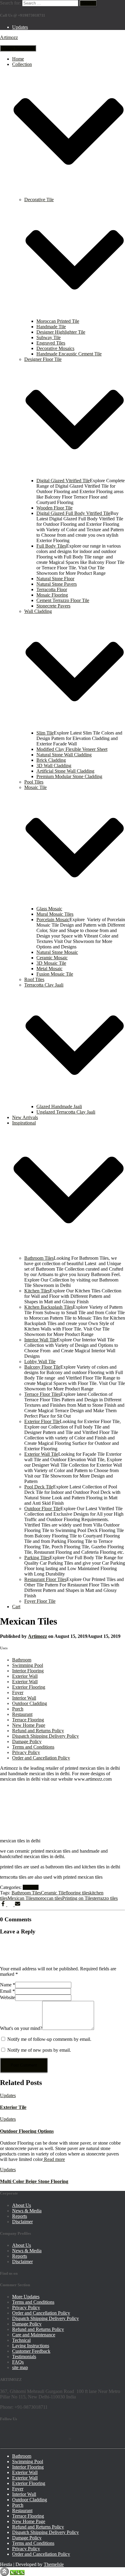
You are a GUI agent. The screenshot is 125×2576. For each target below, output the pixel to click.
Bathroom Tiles (39, 1258)
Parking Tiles (37, 1558)
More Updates (26, 2297)
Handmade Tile (51, 327)
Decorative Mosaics (55, 348)
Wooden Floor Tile (54, 508)
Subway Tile (49, 337)
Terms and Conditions (33, 1747)
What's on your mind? (21, 2028)
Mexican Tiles (21, 1898)
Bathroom (22, 1660)
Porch (18, 1709)
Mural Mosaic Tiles (55, 914)
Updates (20, 27)
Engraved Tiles (51, 343)
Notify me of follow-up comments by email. (49, 2039)
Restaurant (22, 1714)
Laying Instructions (31, 2346)
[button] (69, 194)
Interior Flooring (28, 1671)
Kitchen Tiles (37, 1291)
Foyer (18, 1692)
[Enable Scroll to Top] (4, 2572)
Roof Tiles (34, 979)
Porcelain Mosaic (53, 920)
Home (18, 59)
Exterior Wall (25, 1676)
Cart (16, 1607)
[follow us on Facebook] (7, 2435)
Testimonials (24, 2357)
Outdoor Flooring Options (27, 2131)
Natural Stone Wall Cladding (64, 755)
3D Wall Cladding (54, 766)
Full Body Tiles (51, 546)
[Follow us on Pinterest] (42, 2435)
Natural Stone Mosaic (57, 952)
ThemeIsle (54, 2564)
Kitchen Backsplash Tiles (49, 1307)
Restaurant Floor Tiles (45, 1579)
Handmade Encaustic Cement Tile (69, 354)
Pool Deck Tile (39, 1487)
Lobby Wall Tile (40, 1362)
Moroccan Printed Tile (58, 321)
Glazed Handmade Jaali (59, 1106)
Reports (20, 2216)
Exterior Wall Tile (41, 1454)
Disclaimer (22, 2222)
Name (8, 1985)
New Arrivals (25, 1117)
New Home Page (29, 1725)
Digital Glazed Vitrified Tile (63, 481)
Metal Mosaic (49, 969)
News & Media (27, 2211)
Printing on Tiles (78, 1898)
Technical (21, 2340)
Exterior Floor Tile (42, 1421)
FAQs (18, 2362)
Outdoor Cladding (30, 1703)
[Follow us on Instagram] (60, 2435)
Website (8, 1997)
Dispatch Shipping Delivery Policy (46, 1736)
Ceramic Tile (53, 1893)
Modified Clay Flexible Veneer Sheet (72, 749)
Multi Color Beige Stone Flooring (34, 2181)
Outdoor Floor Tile (42, 1509)
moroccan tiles (48, 1898)
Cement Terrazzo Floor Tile (63, 600)
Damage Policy (27, 1741)
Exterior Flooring (29, 1687)
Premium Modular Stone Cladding (69, 776)
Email (7, 1991)
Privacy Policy (26, 1752)
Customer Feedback (31, 2351)
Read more (54, 2159)
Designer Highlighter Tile (61, 332)
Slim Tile (45, 733)
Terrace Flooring (28, 1720)
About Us (22, 2205)
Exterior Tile (13, 2107)
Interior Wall (24, 1698)
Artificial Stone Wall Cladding (65, 771)
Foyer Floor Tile (40, 1601)
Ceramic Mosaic (52, 958)
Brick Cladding (51, 760)
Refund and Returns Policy (38, 1731)
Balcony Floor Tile (42, 1367)
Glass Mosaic (49, 909)
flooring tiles (78, 1893)
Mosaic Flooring (52, 595)
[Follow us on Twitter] (25, 2435)
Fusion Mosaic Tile (55, 974)
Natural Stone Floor (55, 579)
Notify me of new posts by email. (39, 2050)
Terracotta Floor (52, 589)
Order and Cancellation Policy (41, 1758)
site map (20, 2367)
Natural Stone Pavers (57, 584)
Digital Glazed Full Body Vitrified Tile (73, 513)
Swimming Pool (28, 1665)
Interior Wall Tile (41, 1340)
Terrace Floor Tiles (42, 1394)
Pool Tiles (34, 782)
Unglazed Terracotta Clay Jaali (66, 1112)
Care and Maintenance (34, 2335)
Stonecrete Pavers (53, 606)
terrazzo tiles (106, 1898)
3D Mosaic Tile (51, 963)
